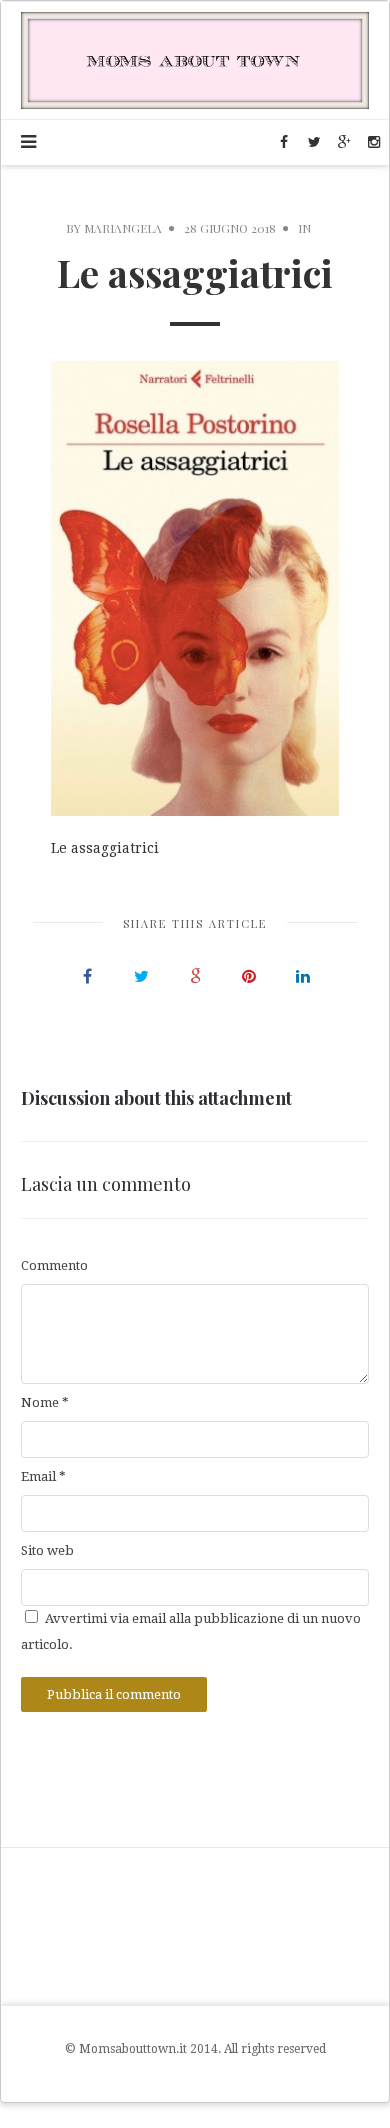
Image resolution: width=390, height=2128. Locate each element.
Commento (54, 1265)
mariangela (123, 228)
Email (43, 1476)
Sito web (47, 1550)
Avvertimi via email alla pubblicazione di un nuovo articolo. (191, 1631)
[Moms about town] (195, 59)
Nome (45, 1402)
